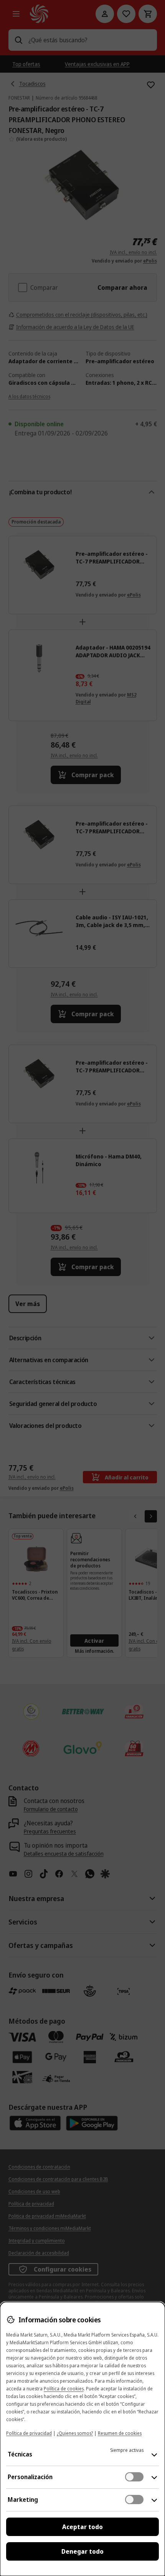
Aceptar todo (82, 2527)
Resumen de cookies (120, 2433)
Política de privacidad (29, 2433)
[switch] (134, 2477)
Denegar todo (82, 2551)
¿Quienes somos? (75, 2433)
